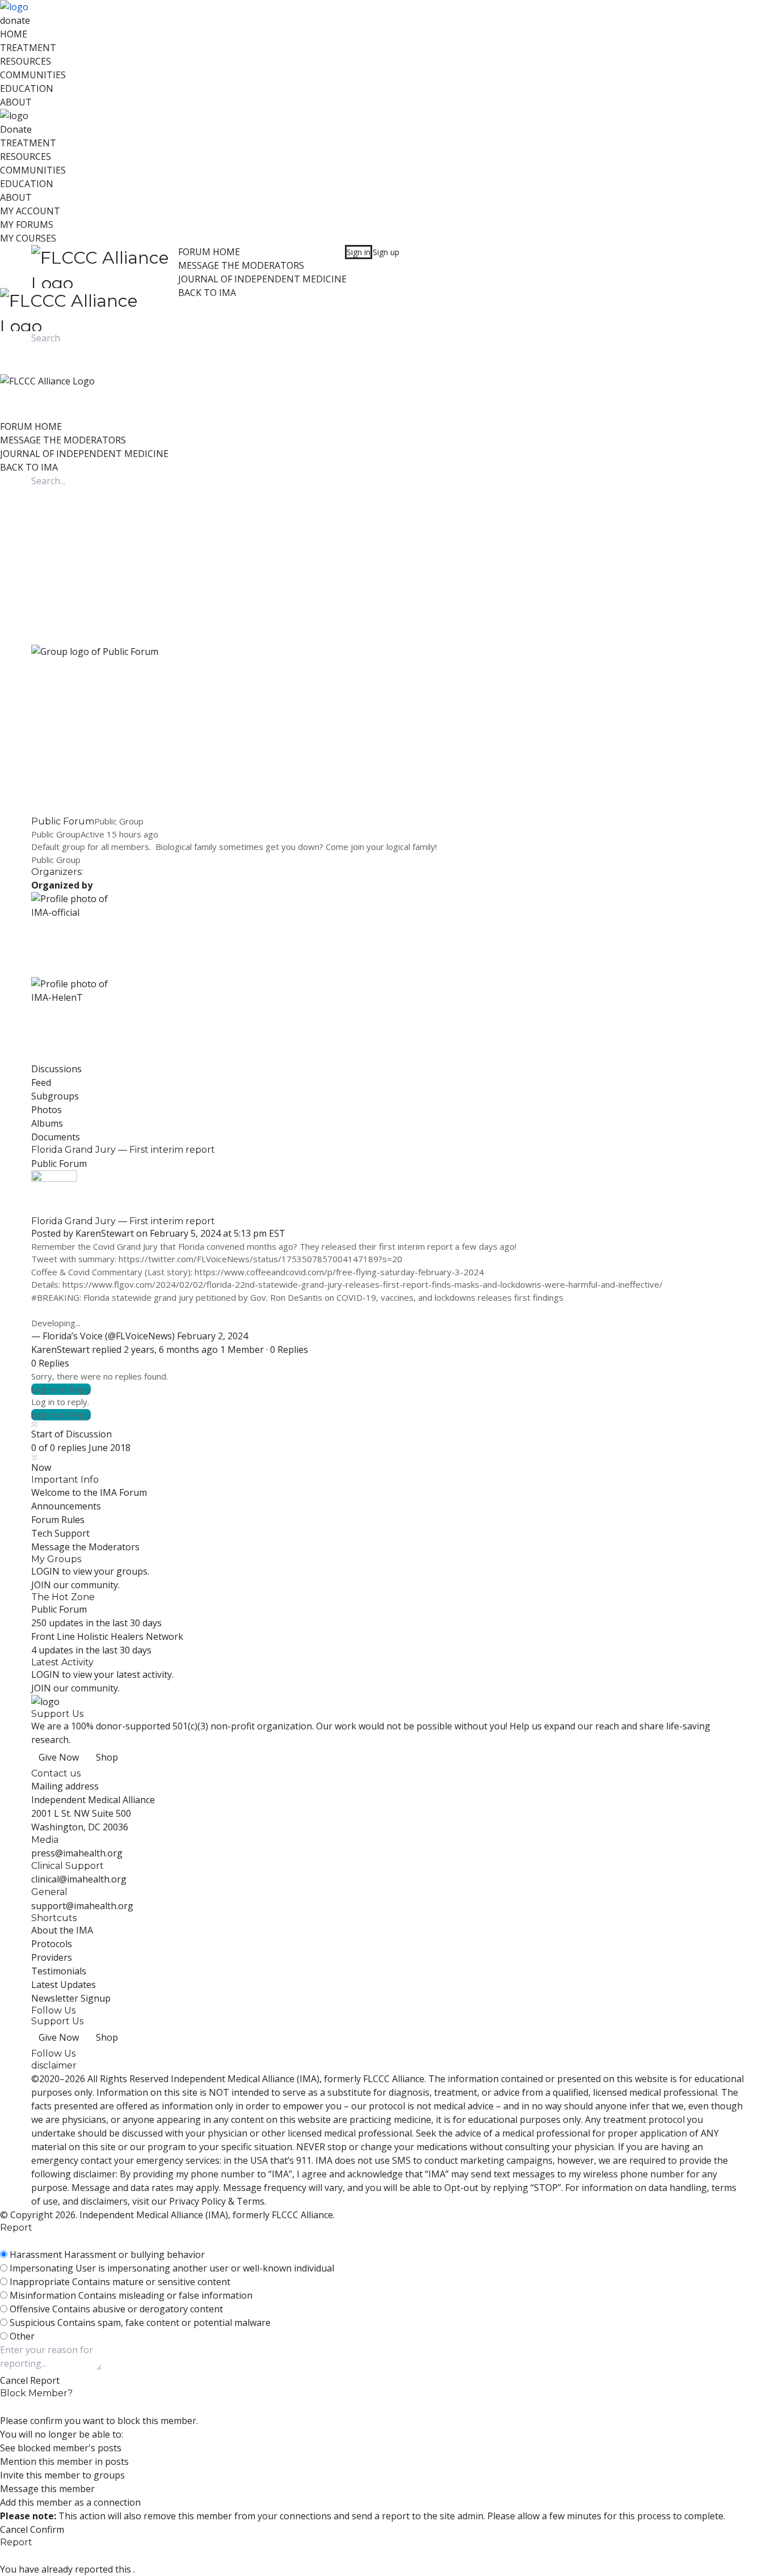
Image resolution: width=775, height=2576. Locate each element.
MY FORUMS (27, 225)
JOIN (42, 1585)
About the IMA (62, 1930)
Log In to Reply (61, 1389)
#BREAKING (55, 1297)
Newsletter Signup (71, 1998)
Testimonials (59, 1971)
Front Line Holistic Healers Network (107, 1636)
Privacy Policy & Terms (217, 2201)
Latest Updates (64, 1985)
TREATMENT (28, 48)
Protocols (52, 1944)
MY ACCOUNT (30, 211)
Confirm (47, 2530)
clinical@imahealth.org (79, 1879)
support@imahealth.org (82, 1906)
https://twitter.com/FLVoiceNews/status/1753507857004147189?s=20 (260, 1259)
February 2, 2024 (212, 1336)
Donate (16, 129)
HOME (14, 34)
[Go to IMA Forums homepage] (105, 267)
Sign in (359, 252)
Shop (107, 1757)
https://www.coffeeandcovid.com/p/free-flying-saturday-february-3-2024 (339, 1272)
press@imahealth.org (77, 1853)
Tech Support (60, 1533)
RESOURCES (26, 61)
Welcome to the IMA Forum (89, 1492)
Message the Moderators (85, 1547)
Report (45, 2380)
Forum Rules (58, 1520)
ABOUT (16, 102)
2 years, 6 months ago (171, 1350)
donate (15, 20)
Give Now (59, 1757)
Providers (52, 1957)
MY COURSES (28, 238)
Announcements (66, 1506)
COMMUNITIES (33, 75)
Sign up (386, 252)
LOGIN (45, 1571)
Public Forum (59, 1164)
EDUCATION (27, 88)
